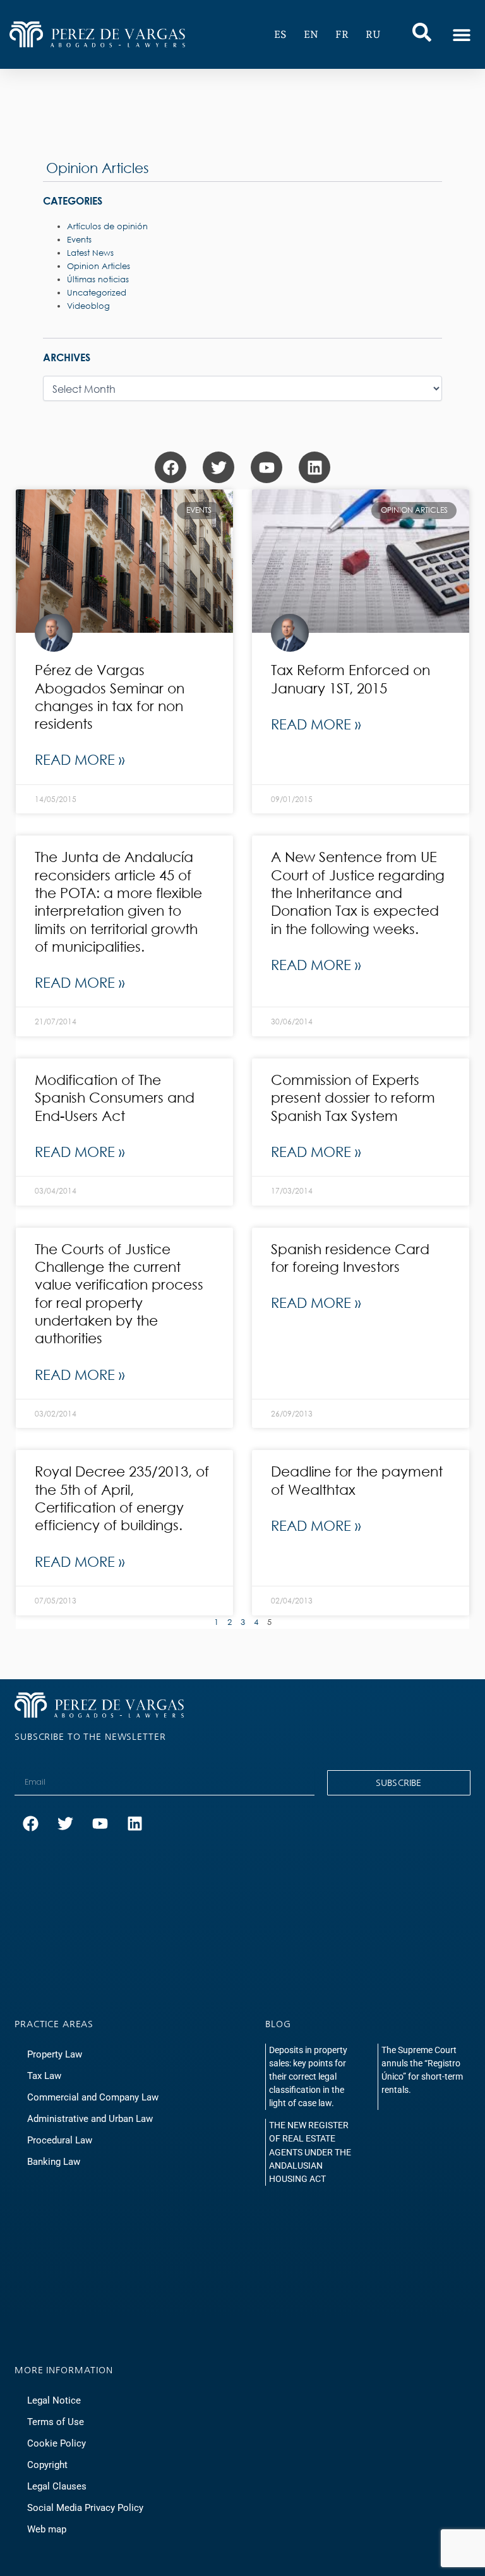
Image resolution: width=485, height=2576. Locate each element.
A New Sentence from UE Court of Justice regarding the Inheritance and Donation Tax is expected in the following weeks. (358, 892)
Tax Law (45, 2076)
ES (280, 34)
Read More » (80, 759)
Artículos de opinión (107, 226)
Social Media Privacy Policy (85, 2508)
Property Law (55, 2054)
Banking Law (55, 2162)
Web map (47, 2529)
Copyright (47, 2465)
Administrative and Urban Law (93, 2119)
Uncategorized (97, 293)
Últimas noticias (98, 279)
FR (342, 34)
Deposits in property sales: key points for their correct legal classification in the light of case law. (308, 2076)
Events (79, 240)
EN (311, 34)
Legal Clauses (57, 2486)
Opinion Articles (98, 168)
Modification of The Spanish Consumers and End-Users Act (115, 1098)
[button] (461, 34)
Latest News (90, 253)
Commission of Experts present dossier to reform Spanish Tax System (353, 1098)
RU (373, 34)
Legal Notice (54, 2400)
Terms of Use (56, 2422)
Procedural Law (61, 2140)
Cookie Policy (57, 2443)
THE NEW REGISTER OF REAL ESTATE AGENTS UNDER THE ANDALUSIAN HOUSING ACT (310, 2152)
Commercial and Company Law (93, 2097)
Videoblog (88, 306)
